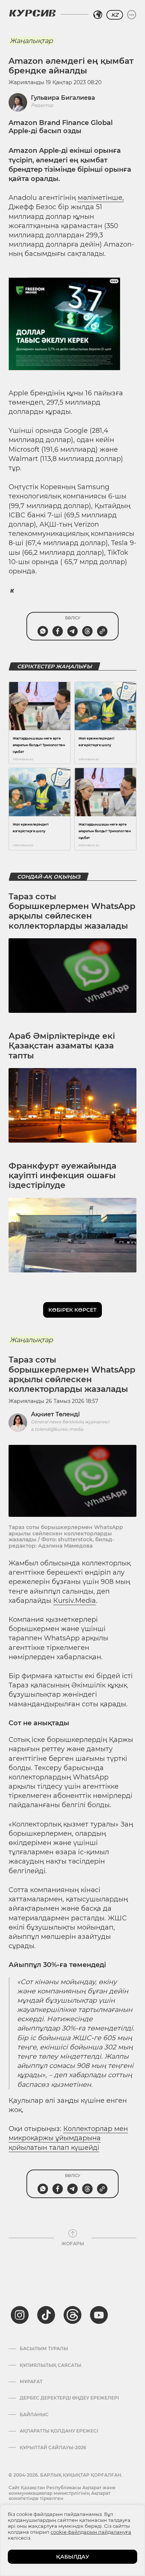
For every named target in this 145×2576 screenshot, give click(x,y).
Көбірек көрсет (72, 1310)
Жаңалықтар (31, 41)
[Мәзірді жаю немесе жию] (132, 15)
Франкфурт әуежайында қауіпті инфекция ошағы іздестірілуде (62, 1176)
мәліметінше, (101, 198)
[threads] (72, 2315)
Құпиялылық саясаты (51, 2365)
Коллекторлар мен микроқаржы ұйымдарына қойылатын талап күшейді (68, 2138)
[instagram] (20, 2315)
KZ (115, 15)
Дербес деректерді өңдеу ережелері (69, 2398)
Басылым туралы (44, 2349)
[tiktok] (46, 2315)
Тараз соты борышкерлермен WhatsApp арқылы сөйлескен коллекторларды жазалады (72, 911)
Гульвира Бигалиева (63, 98)
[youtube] (99, 2315)
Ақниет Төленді (55, 1414)
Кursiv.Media (75, 1601)
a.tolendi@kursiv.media (57, 1429)
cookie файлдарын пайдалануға (91, 2532)
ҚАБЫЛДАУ (73, 2557)
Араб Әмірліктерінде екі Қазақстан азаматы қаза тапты (62, 1046)
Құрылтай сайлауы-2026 (53, 2448)
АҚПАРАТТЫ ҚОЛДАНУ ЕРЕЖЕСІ (59, 2431)
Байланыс (34, 2415)
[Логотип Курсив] (32, 13)
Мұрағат (31, 2382)
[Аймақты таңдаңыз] (98, 15)
